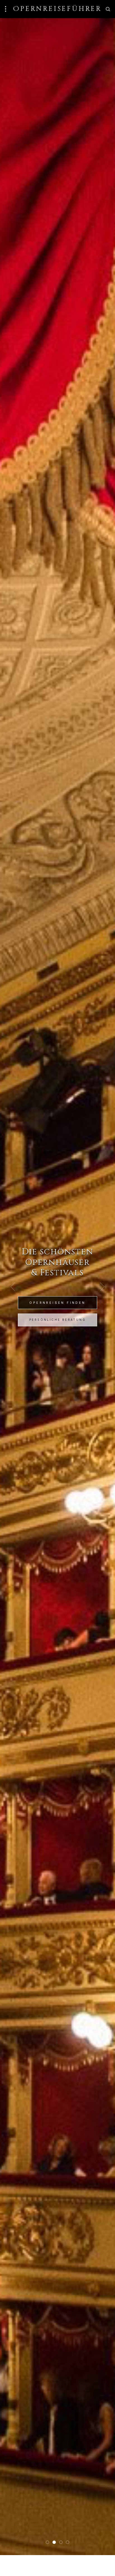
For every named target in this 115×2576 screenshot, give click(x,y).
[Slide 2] (54, 2542)
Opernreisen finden (57, 1303)
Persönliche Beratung (57, 1320)
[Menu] (6, 9)
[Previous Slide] (13, 1287)
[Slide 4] (68, 2542)
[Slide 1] (47, 2542)
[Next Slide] (102, 1287)
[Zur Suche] (108, 9)
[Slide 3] (61, 2542)
